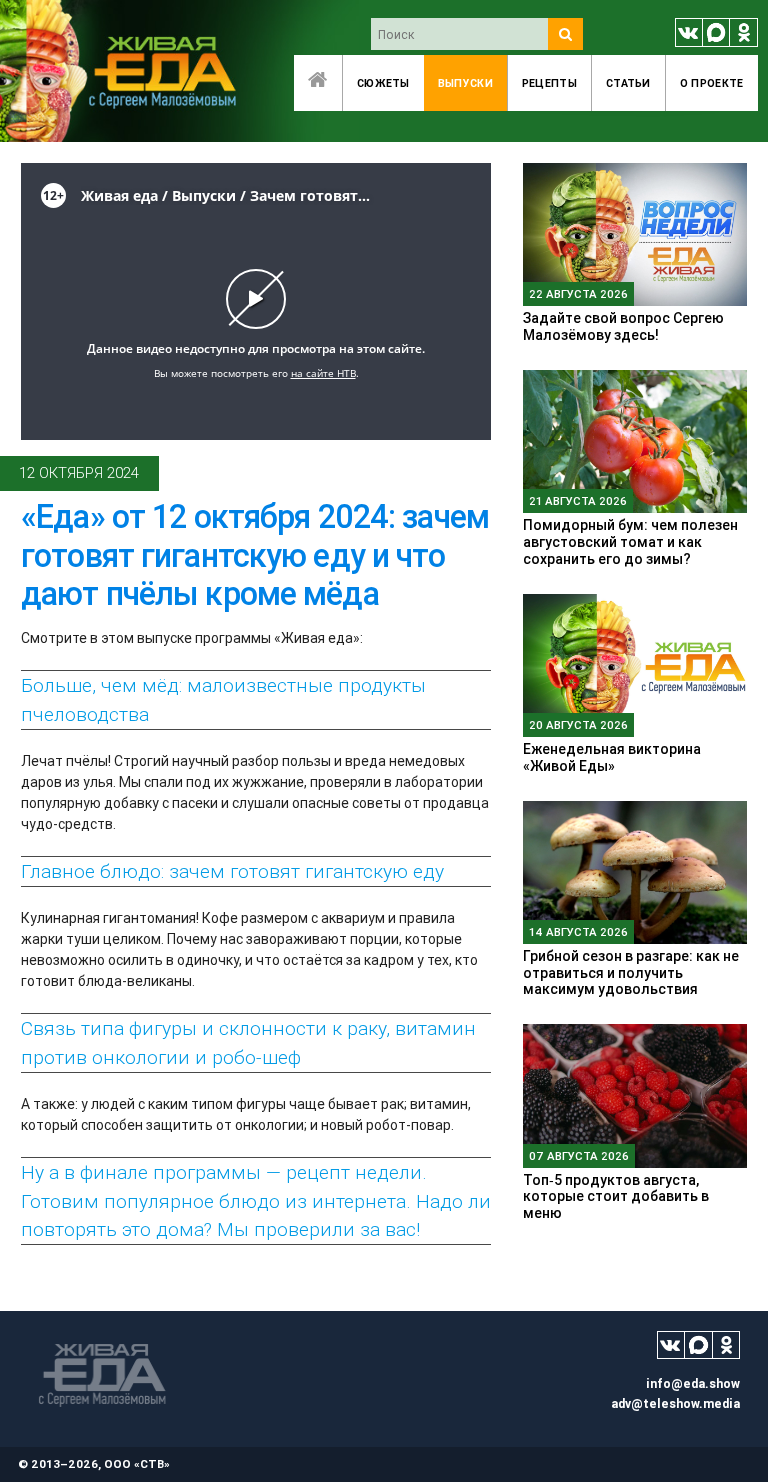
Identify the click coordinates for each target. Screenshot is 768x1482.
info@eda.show (693, 1383)
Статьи (628, 83)
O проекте (712, 83)
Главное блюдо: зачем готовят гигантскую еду (232, 871)
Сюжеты (383, 83)
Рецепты (549, 83)
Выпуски (465, 83)
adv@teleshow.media (675, 1403)
